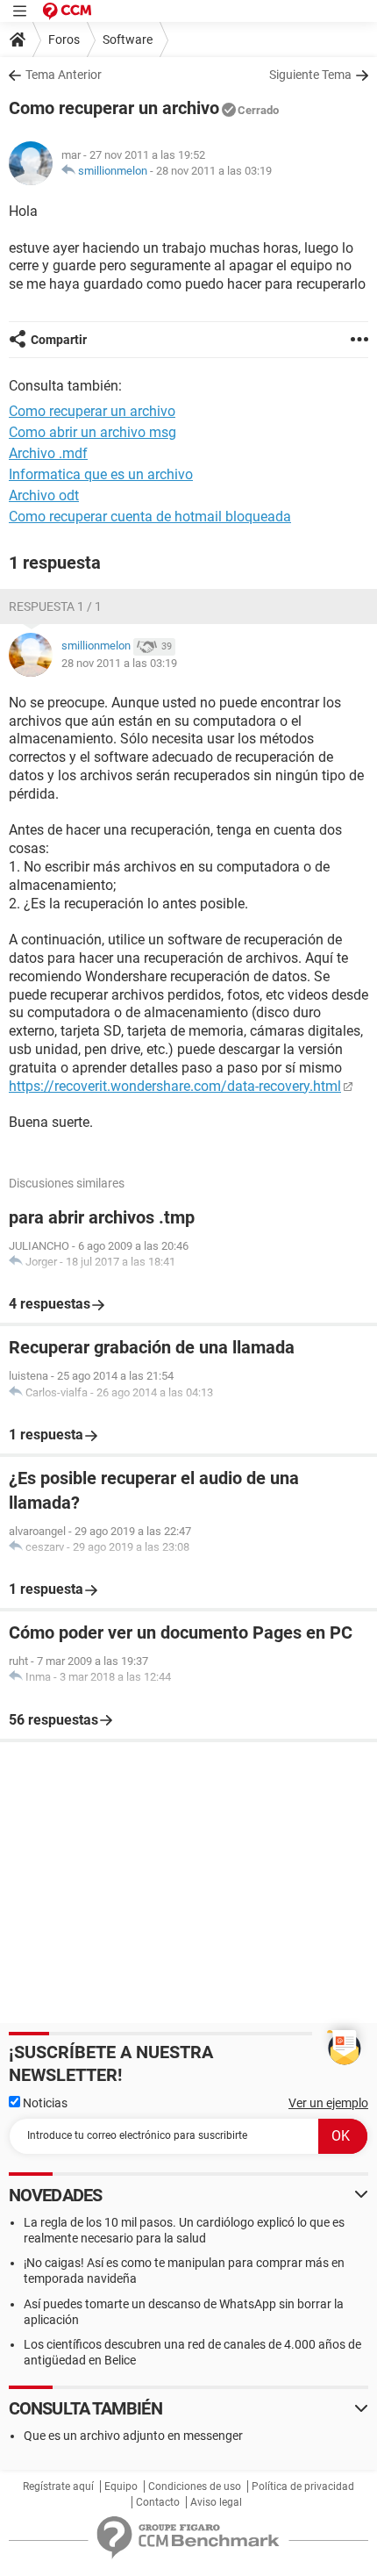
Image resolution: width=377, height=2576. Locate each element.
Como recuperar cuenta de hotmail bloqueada (150, 517)
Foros (64, 39)
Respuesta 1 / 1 (55, 606)
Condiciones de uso (195, 2486)
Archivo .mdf (48, 453)
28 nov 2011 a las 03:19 (214, 171)
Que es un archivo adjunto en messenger (133, 2436)
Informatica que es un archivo (101, 474)
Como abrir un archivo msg (92, 432)
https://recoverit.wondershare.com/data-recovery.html (175, 1086)
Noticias (44, 2103)
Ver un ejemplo (328, 2103)
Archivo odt (44, 495)
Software (128, 39)
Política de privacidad (303, 2486)
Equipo (121, 2486)
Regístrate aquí (58, 2486)
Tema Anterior (64, 75)
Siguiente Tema (310, 75)
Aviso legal (216, 2502)
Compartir (59, 340)
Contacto (158, 2502)
